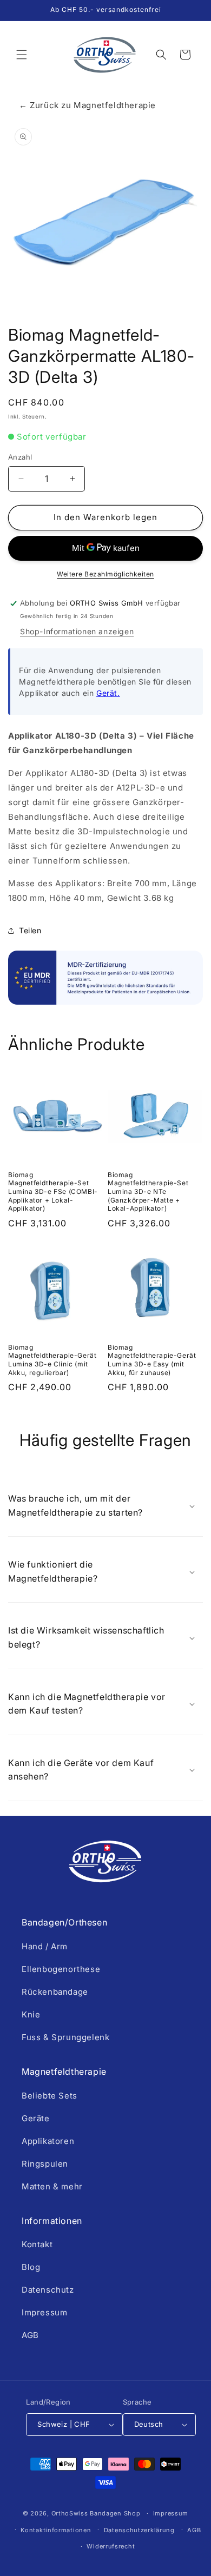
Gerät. (108, 693)
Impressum (44, 2312)
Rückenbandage (55, 1992)
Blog (31, 2267)
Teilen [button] (30, 930)
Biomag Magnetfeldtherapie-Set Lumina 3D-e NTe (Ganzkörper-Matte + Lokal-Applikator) (148, 1191)
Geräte (36, 2118)
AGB (30, 2335)
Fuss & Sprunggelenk (65, 2037)
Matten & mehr (52, 2186)
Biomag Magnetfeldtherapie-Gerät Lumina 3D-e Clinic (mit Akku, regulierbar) (52, 1360)
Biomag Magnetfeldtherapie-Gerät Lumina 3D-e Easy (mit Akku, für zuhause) (152, 1360)
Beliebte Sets (50, 2096)
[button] (22, 55)
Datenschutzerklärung (139, 2530)
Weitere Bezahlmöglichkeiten (105, 574)
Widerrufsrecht (111, 2546)
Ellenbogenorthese (61, 1969)
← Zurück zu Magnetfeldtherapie (87, 105)
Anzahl (20, 457)
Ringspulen (45, 2164)
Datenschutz (48, 2290)
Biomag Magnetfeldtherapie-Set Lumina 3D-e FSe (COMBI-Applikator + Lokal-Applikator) (53, 1191)
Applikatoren (48, 2141)
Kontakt (37, 2244)
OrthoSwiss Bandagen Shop (96, 2513)
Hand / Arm (45, 1946)
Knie (31, 2014)
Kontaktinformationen (56, 2530)
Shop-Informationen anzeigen (77, 631)
